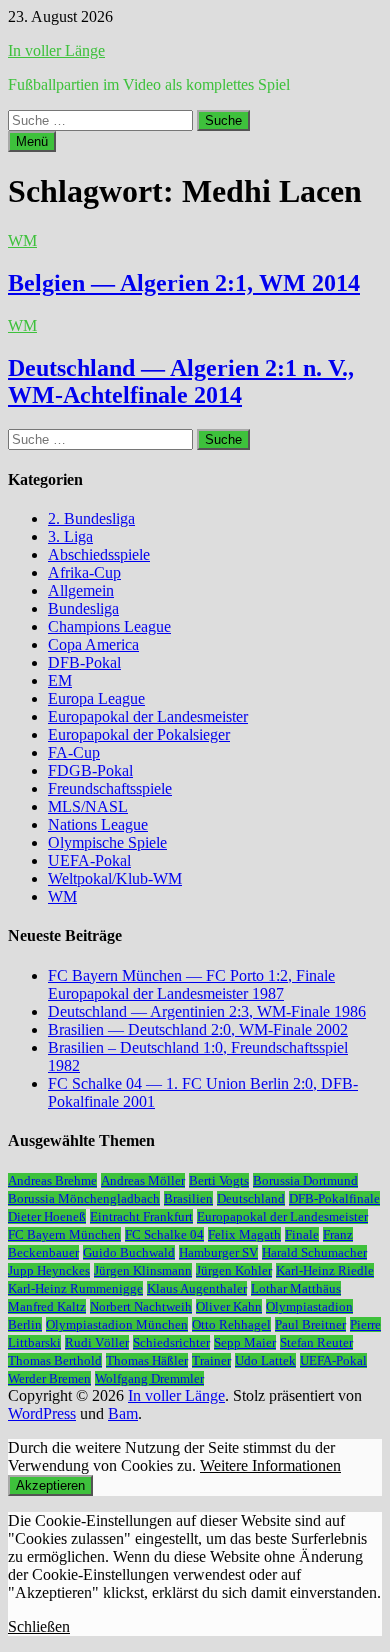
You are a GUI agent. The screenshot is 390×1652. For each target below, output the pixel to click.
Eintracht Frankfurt (141, 1216)
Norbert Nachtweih (141, 1306)
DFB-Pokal (84, 662)
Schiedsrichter (171, 1342)
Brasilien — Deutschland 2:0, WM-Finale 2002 (198, 1029)
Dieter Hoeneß (47, 1216)
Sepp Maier (245, 1342)
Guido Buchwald (129, 1252)
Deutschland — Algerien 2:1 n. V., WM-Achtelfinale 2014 (181, 381)
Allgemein (81, 590)
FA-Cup (74, 752)
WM (22, 240)
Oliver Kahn (229, 1306)
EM (60, 680)
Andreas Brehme (52, 1180)
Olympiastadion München (117, 1324)
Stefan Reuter (316, 1342)
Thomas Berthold (55, 1360)
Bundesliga (83, 608)
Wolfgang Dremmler (149, 1378)
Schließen (39, 1626)
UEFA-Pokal (89, 860)
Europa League (96, 698)
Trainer (211, 1360)
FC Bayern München (64, 1234)
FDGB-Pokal (90, 770)
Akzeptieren (50, 1485)
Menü (32, 141)
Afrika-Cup (84, 572)
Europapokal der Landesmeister (148, 716)
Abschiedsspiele (99, 554)
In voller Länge (56, 50)
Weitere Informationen (270, 1465)
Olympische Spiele (107, 842)
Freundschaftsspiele (110, 788)
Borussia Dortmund (305, 1180)
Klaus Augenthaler (197, 1288)
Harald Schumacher (314, 1252)
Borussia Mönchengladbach (84, 1198)
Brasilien (188, 1198)
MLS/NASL (88, 806)
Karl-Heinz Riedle (325, 1270)
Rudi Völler (97, 1342)
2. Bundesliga (91, 518)
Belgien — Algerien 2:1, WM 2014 (184, 283)
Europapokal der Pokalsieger (139, 734)
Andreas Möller (143, 1180)
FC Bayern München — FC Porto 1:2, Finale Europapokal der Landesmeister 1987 (191, 984)
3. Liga (70, 536)
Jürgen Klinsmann (143, 1270)
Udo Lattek (265, 1360)
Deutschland (251, 1198)
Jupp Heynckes (49, 1270)
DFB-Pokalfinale (334, 1198)
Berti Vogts (219, 1180)
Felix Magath (244, 1234)
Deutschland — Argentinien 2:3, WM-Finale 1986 (207, 1011)
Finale (302, 1234)
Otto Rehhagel (231, 1324)
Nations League (98, 824)
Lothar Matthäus (296, 1288)
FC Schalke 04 (164, 1234)
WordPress (42, 1413)
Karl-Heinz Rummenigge (75, 1288)
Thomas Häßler (147, 1360)
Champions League (109, 626)
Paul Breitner (310, 1324)
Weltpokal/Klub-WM (115, 878)
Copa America (93, 644)
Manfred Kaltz (47, 1306)
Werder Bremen (49, 1378)
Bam (123, 1413)
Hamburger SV (218, 1252)
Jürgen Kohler (234, 1270)
